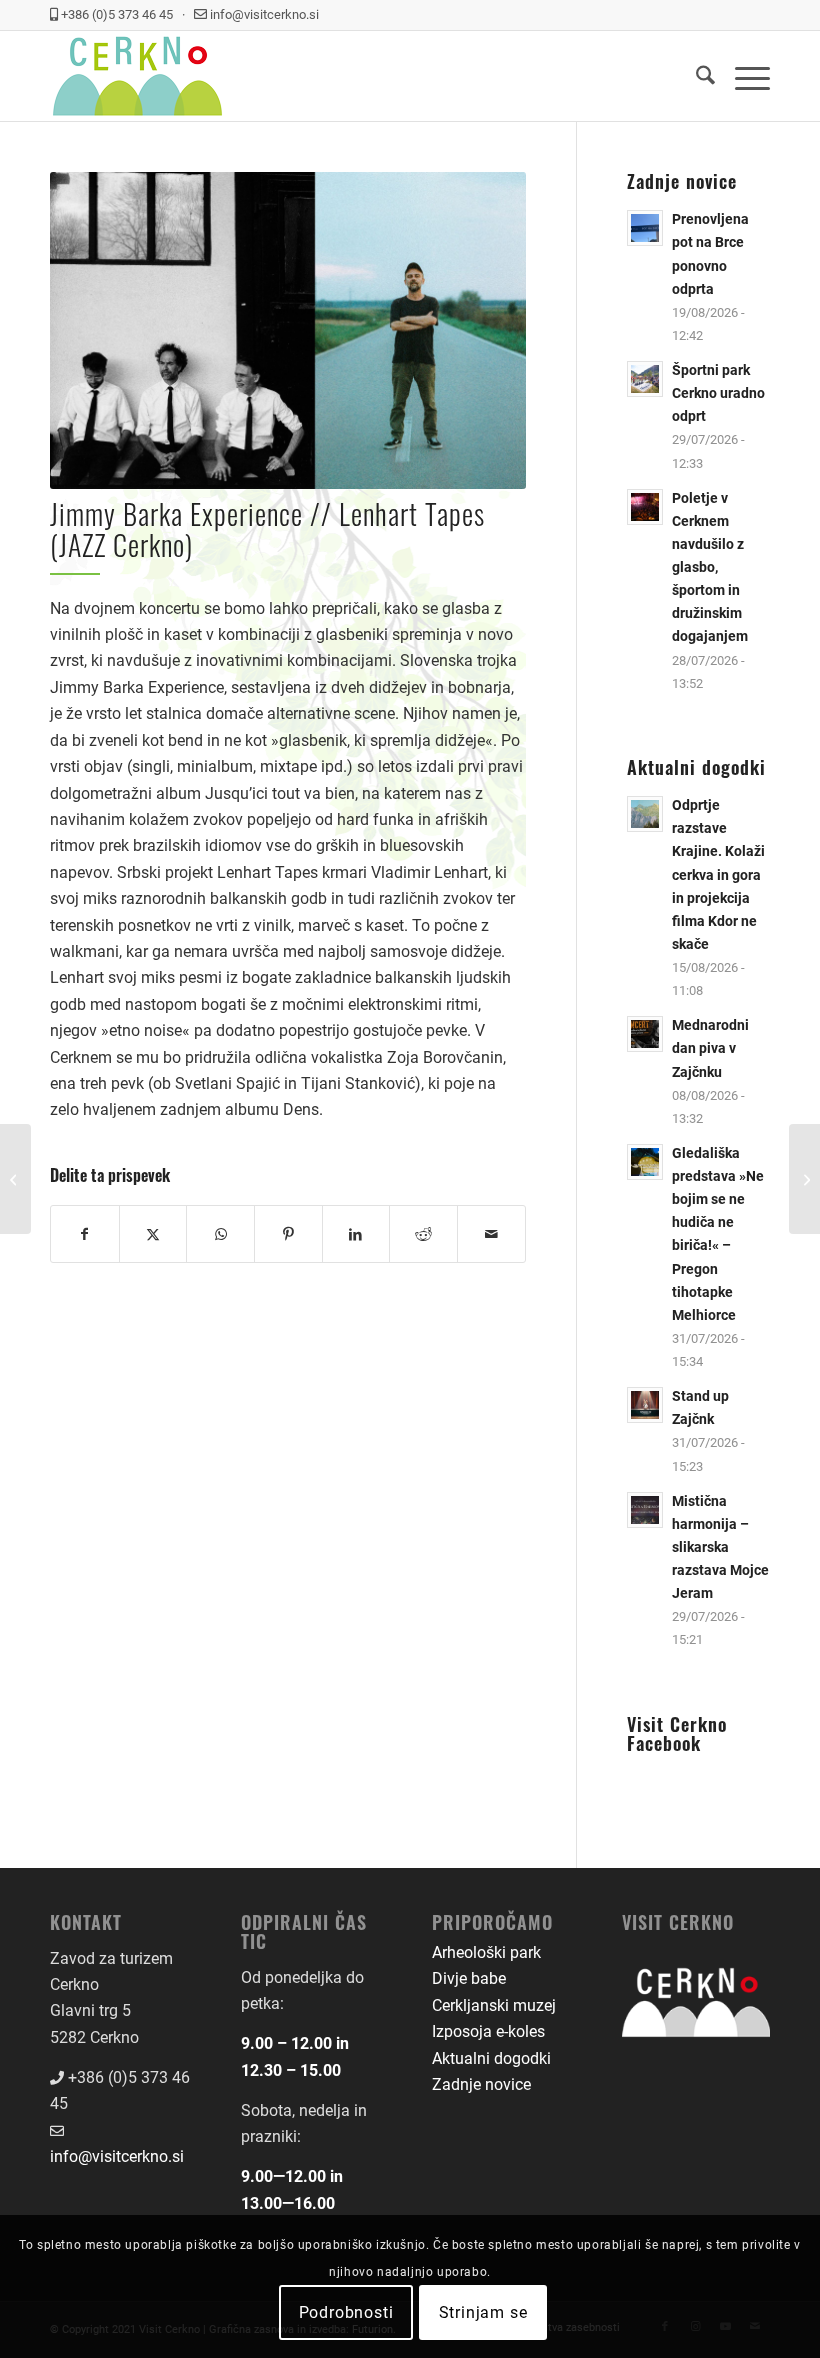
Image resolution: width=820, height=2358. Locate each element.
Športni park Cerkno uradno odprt (718, 393)
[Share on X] (153, 1234)
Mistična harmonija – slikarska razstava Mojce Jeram (720, 1547)
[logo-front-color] (137, 76)
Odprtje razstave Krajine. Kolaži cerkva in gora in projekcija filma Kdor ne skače (718, 874)
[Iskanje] (695, 76)
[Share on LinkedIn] (356, 1234)
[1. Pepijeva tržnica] (804, 1179)
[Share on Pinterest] (288, 1234)
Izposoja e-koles (488, 2031)
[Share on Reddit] (423, 1234)
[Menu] (742, 76)
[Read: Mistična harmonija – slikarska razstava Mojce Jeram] (645, 1510)
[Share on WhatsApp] (220, 1234)
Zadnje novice (481, 2084)
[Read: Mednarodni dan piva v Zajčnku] (645, 1034)
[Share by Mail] (491, 1234)
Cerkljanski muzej (494, 2005)
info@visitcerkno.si (117, 2156)
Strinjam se (483, 2312)
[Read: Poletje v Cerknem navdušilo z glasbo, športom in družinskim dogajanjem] (645, 507)
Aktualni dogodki (491, 2058)
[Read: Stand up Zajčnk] (645, 1405)
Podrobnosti (346, 2312)
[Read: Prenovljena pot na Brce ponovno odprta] (645, 228)
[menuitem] (695, 76)
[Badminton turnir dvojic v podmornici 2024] (15, 1179)
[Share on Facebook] (85, 1234)
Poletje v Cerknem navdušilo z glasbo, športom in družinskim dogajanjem (710, 567)
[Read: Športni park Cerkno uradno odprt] (645, 379)
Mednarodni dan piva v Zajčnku (710, 1048)
